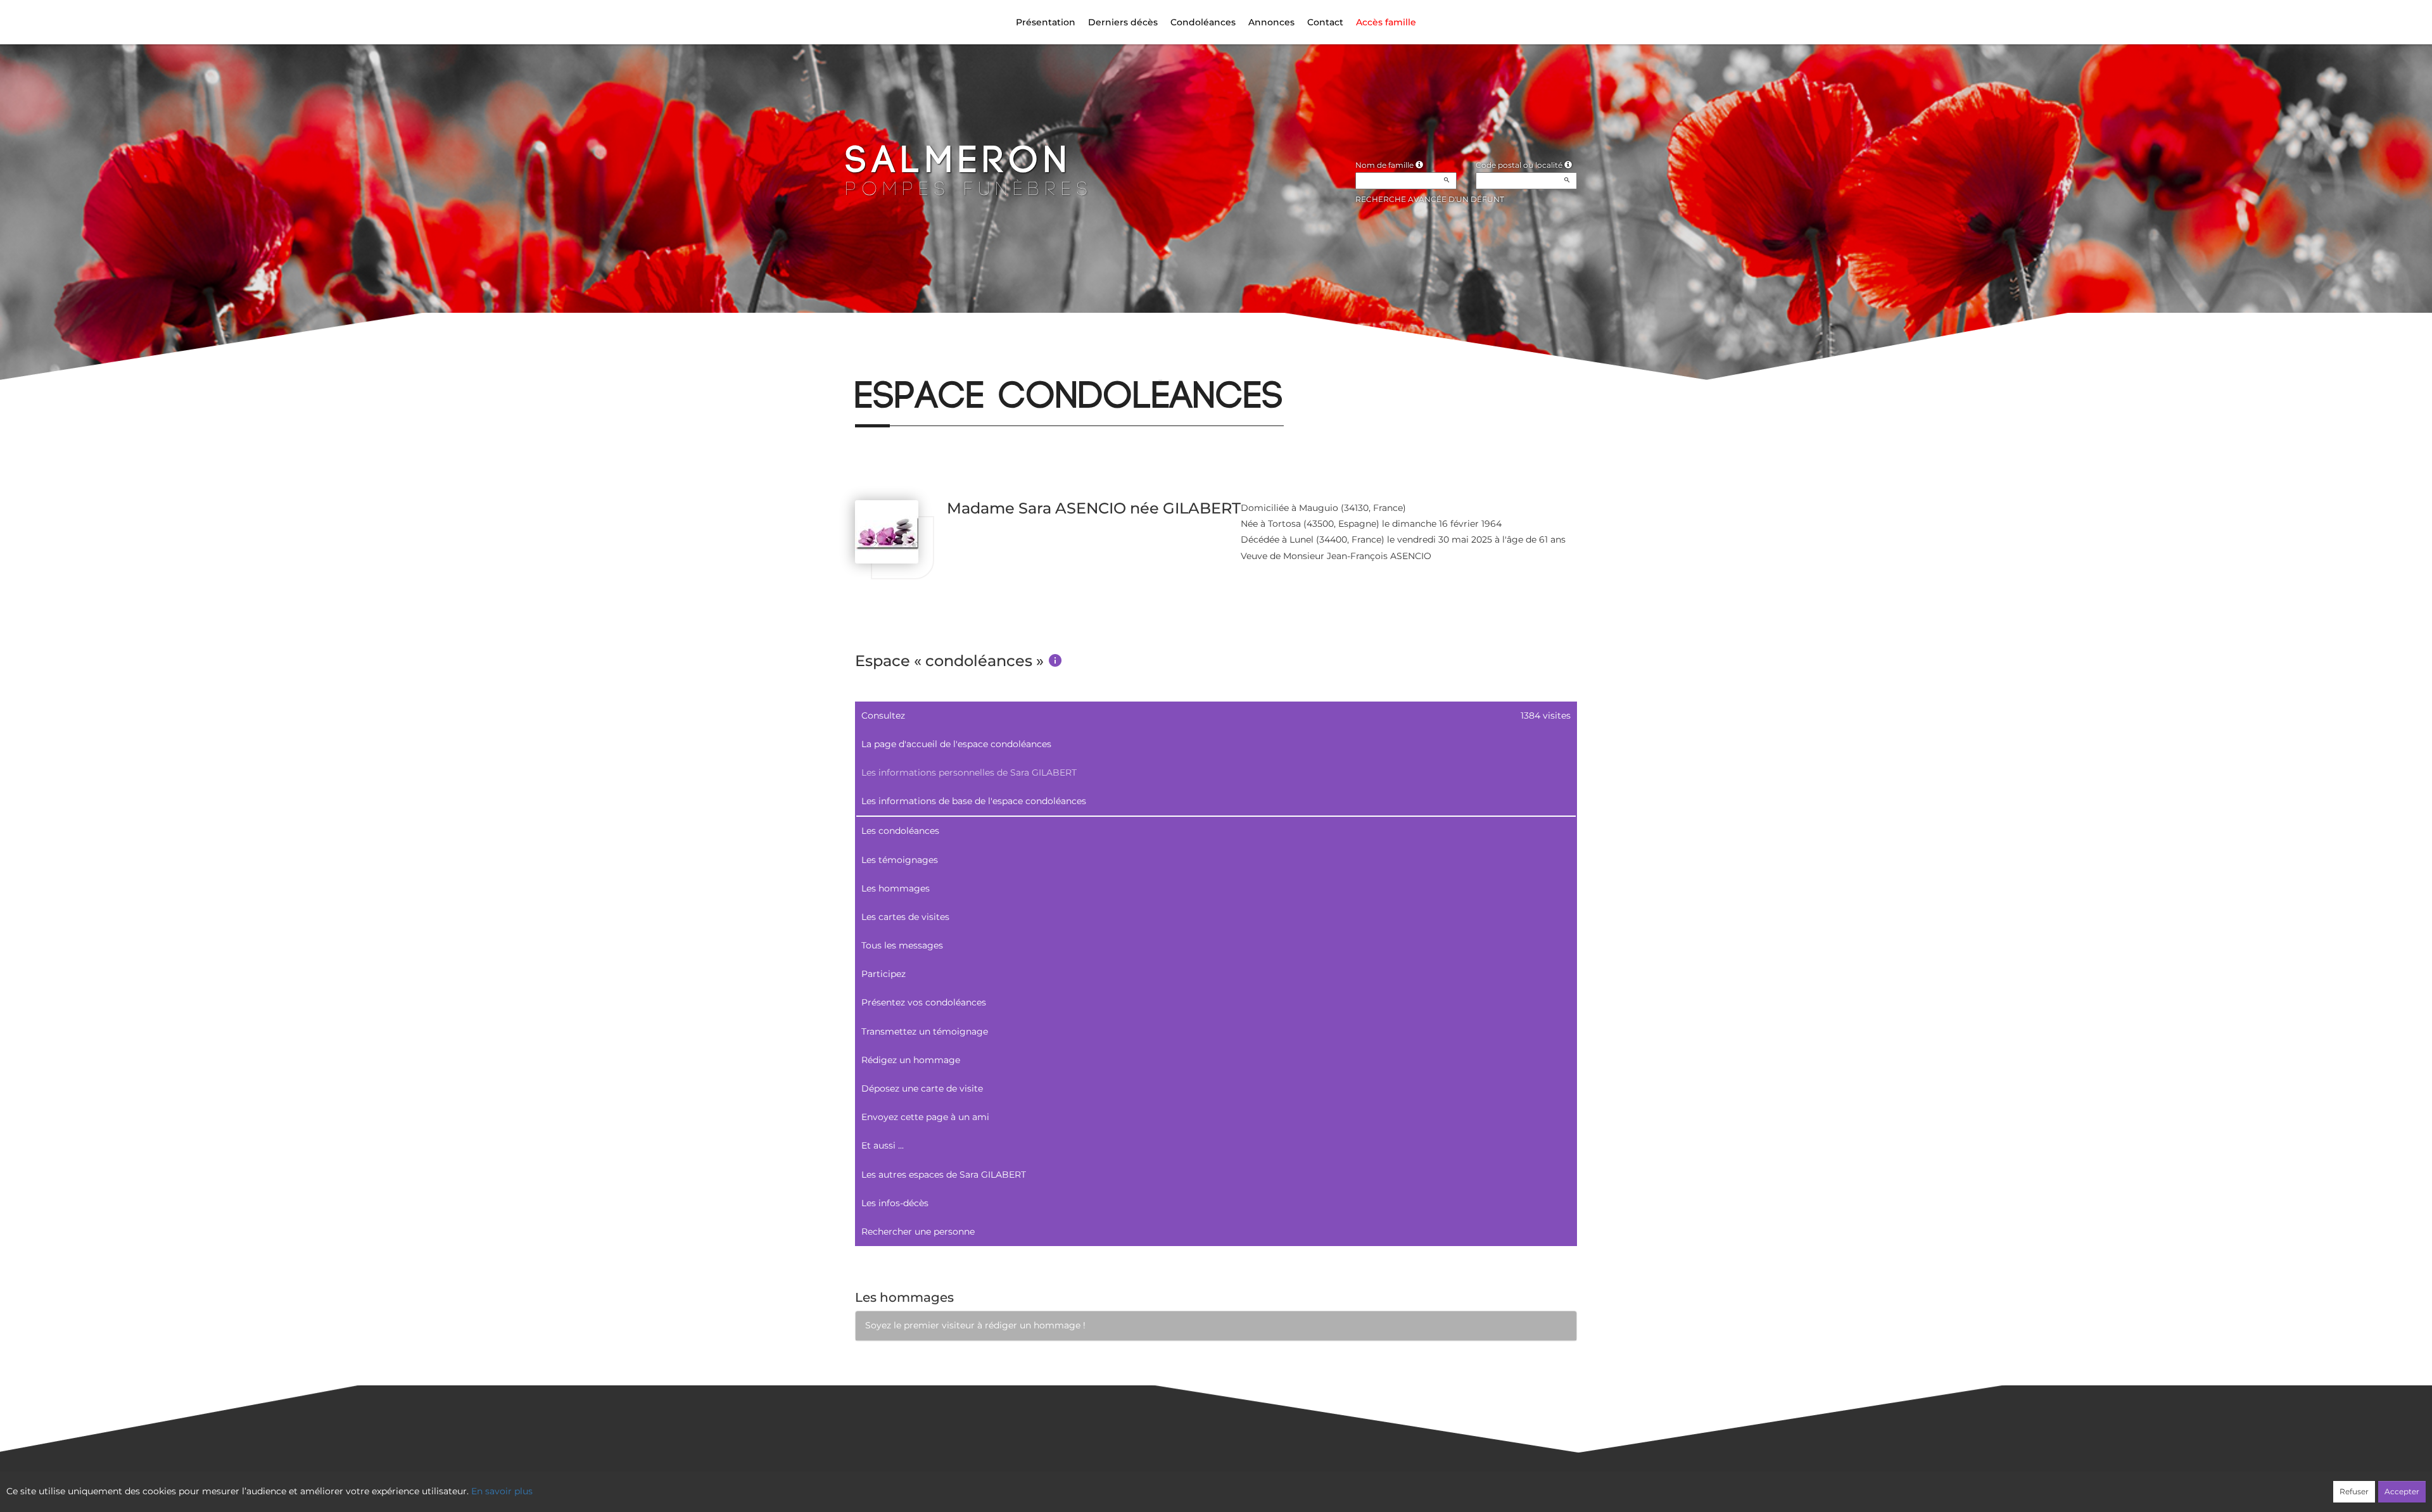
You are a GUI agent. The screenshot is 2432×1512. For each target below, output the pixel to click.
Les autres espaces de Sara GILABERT (944, 1175)
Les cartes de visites (905, 917)
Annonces (1271, 22)
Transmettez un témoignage (925, 1031)
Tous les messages (902, 945)
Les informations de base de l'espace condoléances (974, 801)
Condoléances (1203, 22)
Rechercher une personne (918, 1232)
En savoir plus (502, 1491)
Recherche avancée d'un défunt (1430, 199)
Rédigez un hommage (911, 1060)
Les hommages (896, 888)
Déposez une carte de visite (922, 1088)
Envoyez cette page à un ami (925, 1117)
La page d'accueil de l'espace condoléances (956, 744)
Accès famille (1386, 22)
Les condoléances (900, 831)
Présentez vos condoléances (924, 1002)
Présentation (1046, 22)
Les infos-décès (895, 1203)
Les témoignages (900, 860)
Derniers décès (1123, 22)
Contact (1325, 22)
